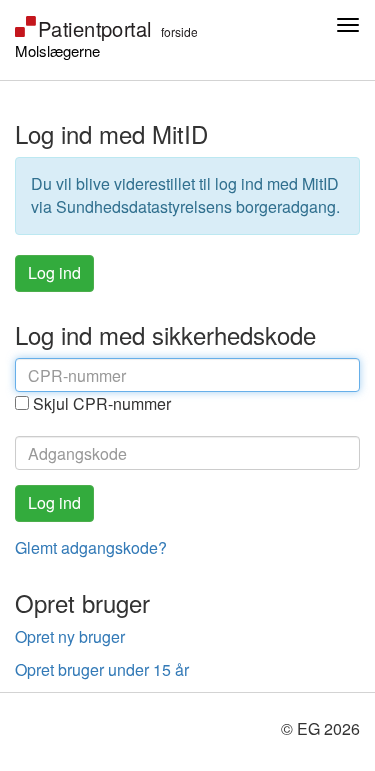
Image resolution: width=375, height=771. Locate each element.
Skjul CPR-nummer (102, 404)
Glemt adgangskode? (91, 547)
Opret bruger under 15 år (102, 669)
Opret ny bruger (70, 636)
